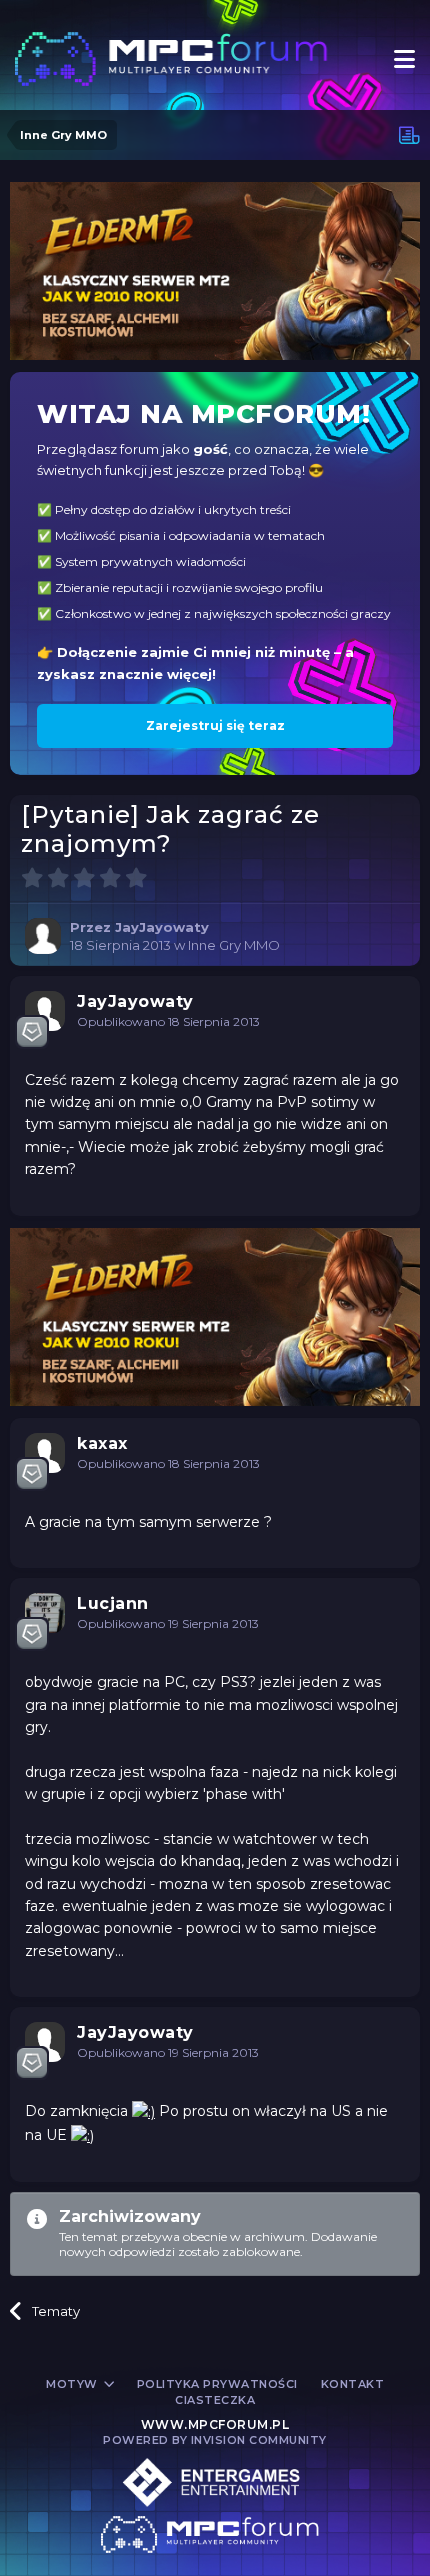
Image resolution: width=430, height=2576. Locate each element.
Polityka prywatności (217, 2384)
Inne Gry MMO (234, 945)
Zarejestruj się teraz (215, 725)
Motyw (73, 2384)
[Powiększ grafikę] (143, 2111)
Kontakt (353, 2384)
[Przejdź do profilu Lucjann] (45, 1613)
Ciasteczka (215, 2400)
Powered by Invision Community (215, 2440)
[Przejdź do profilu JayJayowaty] (43, 936)
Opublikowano (168, 1021)
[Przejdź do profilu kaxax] (45, 1453)
